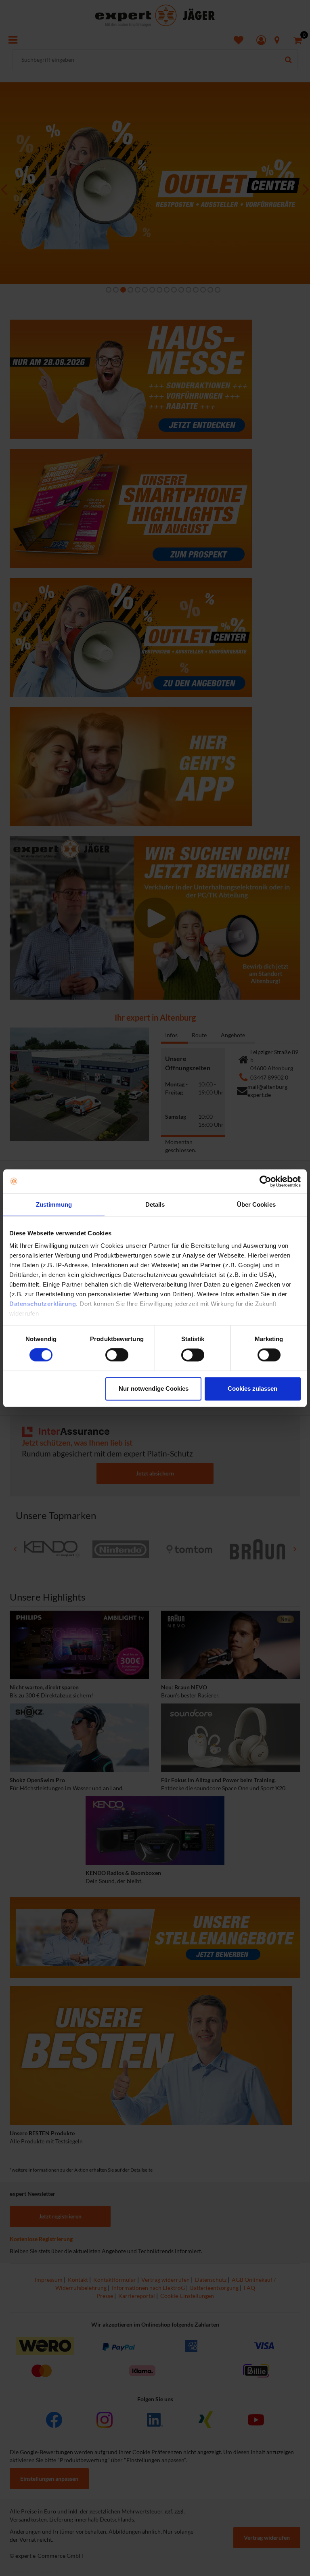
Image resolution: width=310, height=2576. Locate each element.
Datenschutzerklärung (43, 1304)
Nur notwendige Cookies (154, 1388)
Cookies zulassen (252, 1388)
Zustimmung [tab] (54, 1204)
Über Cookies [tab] (256, 1204)
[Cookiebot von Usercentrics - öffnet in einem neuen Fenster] (265, 1181)
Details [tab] (155, 1204)
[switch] (117, 1355)
